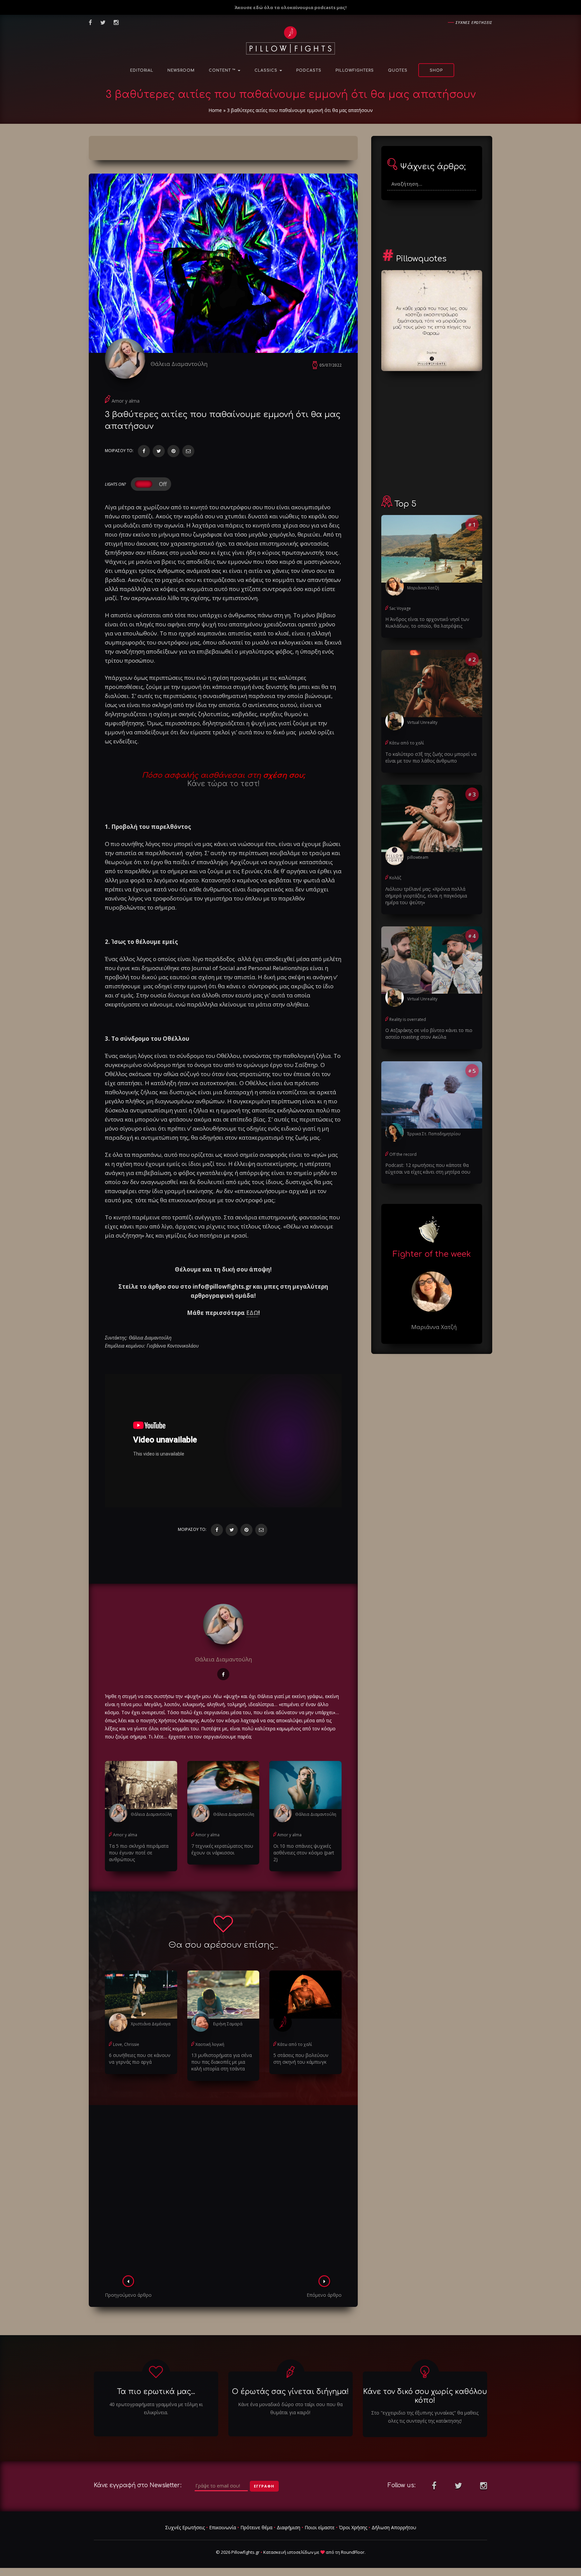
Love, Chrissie (126, 2044)
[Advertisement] (223, 2192)
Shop (436, 70)
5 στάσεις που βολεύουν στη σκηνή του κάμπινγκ (301, 2058)
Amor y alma (126, 401)
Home (215, 110)
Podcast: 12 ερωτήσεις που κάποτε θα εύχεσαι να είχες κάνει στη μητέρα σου (428, 1168)
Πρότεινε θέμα (256, 2527)
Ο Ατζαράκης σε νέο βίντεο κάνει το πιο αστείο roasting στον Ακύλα (429, 1034)
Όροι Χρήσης (353, 2527)
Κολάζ (395, 878)
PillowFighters (355, 70)
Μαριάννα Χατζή (423, 588)
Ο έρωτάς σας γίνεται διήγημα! (290, 2392)
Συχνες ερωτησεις (474, 22)
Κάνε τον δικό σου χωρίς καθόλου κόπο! (425, 2396)
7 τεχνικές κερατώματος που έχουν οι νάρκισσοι (222, 1849)
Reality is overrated (408, 1019)
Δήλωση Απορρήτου (394, 2527)
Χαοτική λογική (210, 2044)
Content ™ (223, 70)
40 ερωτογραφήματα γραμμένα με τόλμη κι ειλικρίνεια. (156, 2408)
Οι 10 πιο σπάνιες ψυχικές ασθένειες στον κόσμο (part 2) (304, 1853)
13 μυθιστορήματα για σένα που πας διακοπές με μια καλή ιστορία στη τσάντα (222, 2062)
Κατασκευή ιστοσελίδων (288, 2552)
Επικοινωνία (223, 2527)
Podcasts (309, 70)
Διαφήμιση (288, 2527)
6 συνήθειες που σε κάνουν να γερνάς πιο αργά (140, 2058)
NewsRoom (181, 70)
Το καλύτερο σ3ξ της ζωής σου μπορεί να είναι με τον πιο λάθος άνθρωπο (431, 757)
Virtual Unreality (422, 722)
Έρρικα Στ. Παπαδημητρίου (434, 1134)
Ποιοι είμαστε (320, 2527)
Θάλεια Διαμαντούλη (179, 364)
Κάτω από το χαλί (295, 2044)
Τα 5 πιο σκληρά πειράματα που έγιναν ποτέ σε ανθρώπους (139, 1853)
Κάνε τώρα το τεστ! (223, 784)
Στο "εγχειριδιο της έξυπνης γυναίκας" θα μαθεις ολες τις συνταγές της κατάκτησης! (425, 2417)
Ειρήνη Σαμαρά (228, 2024)
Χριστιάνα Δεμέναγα (151, 2024)
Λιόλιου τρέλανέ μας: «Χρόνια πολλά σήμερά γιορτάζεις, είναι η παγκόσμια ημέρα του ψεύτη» (426, 896)
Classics (267, 70)
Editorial (142, 70)
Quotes (398, 70)
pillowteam (418, 857)
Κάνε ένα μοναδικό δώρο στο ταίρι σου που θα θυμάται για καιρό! (290, 2408)
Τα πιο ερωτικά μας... (156, 2392)
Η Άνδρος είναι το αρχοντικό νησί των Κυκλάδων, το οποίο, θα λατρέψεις (427, 622)
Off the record (403, 1154)
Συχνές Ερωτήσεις (185, 2527)
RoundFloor (353, 2552)
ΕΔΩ (252, 1313)
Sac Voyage (400, 608)
